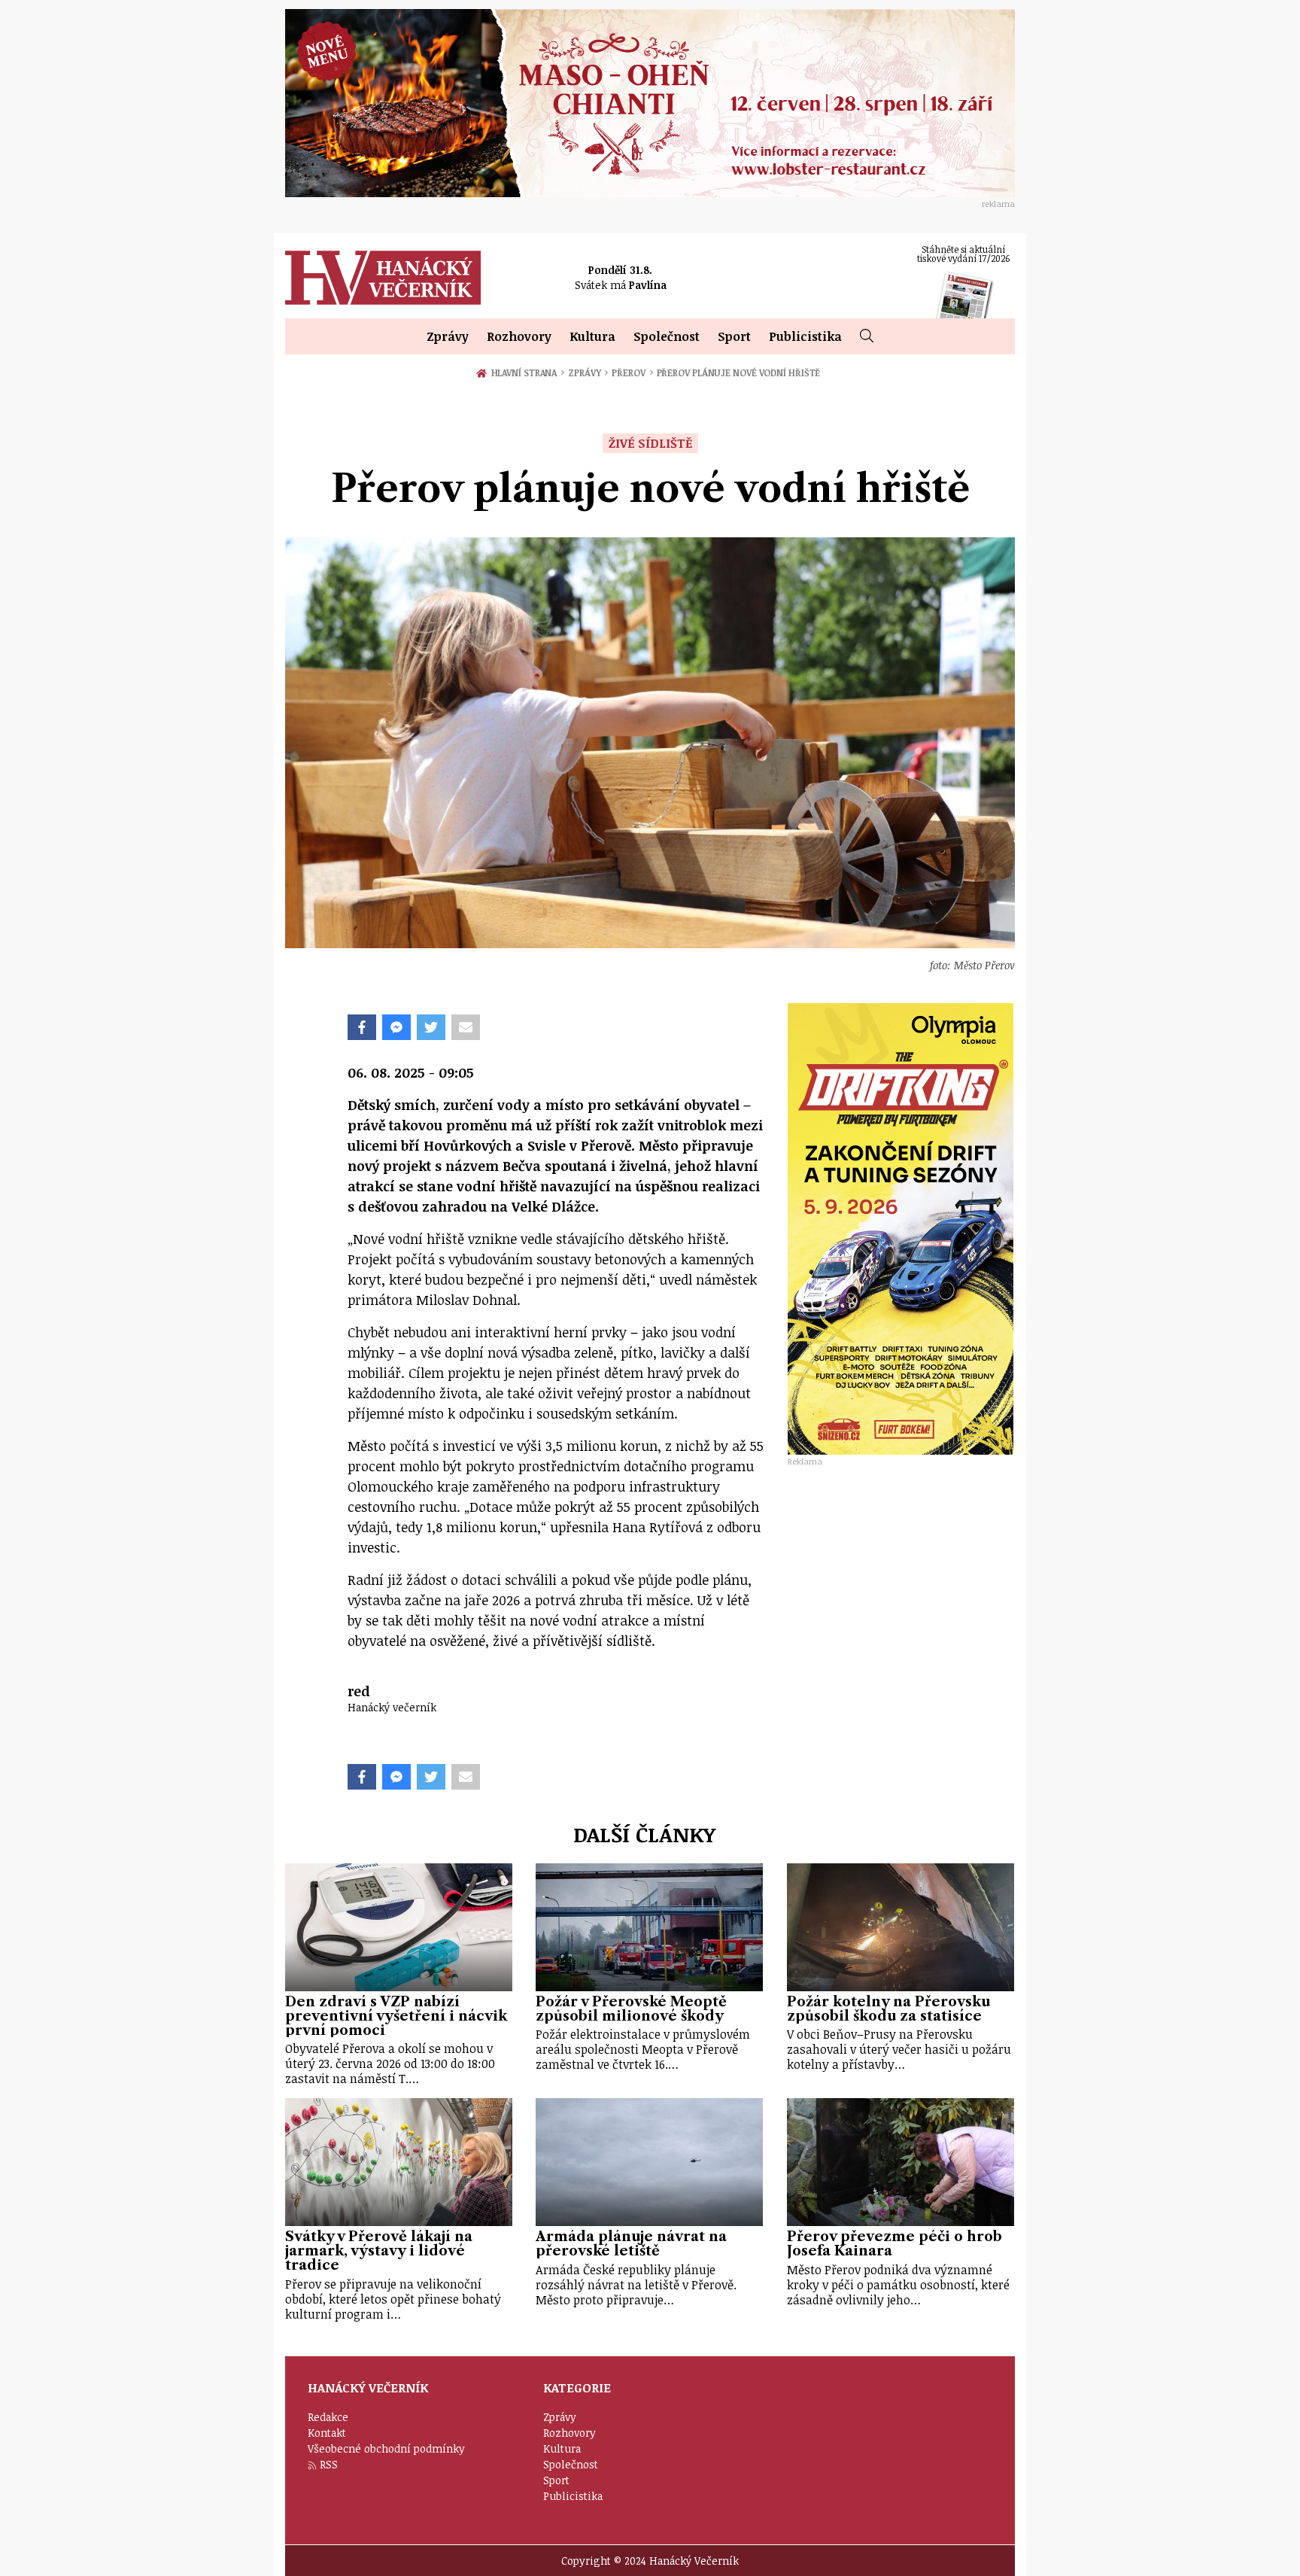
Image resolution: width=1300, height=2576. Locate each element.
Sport (734, 336)
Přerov (632, 373)
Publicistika (805, 336)
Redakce (328, 2417)
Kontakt (327, 2433)
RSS (329, 2464)
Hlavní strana (527, 373)
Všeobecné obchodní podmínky (386, 2448)
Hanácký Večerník (383, 278)
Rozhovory (519, 336)
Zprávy (448, 336)
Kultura (592, 336)
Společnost (667, 336)
